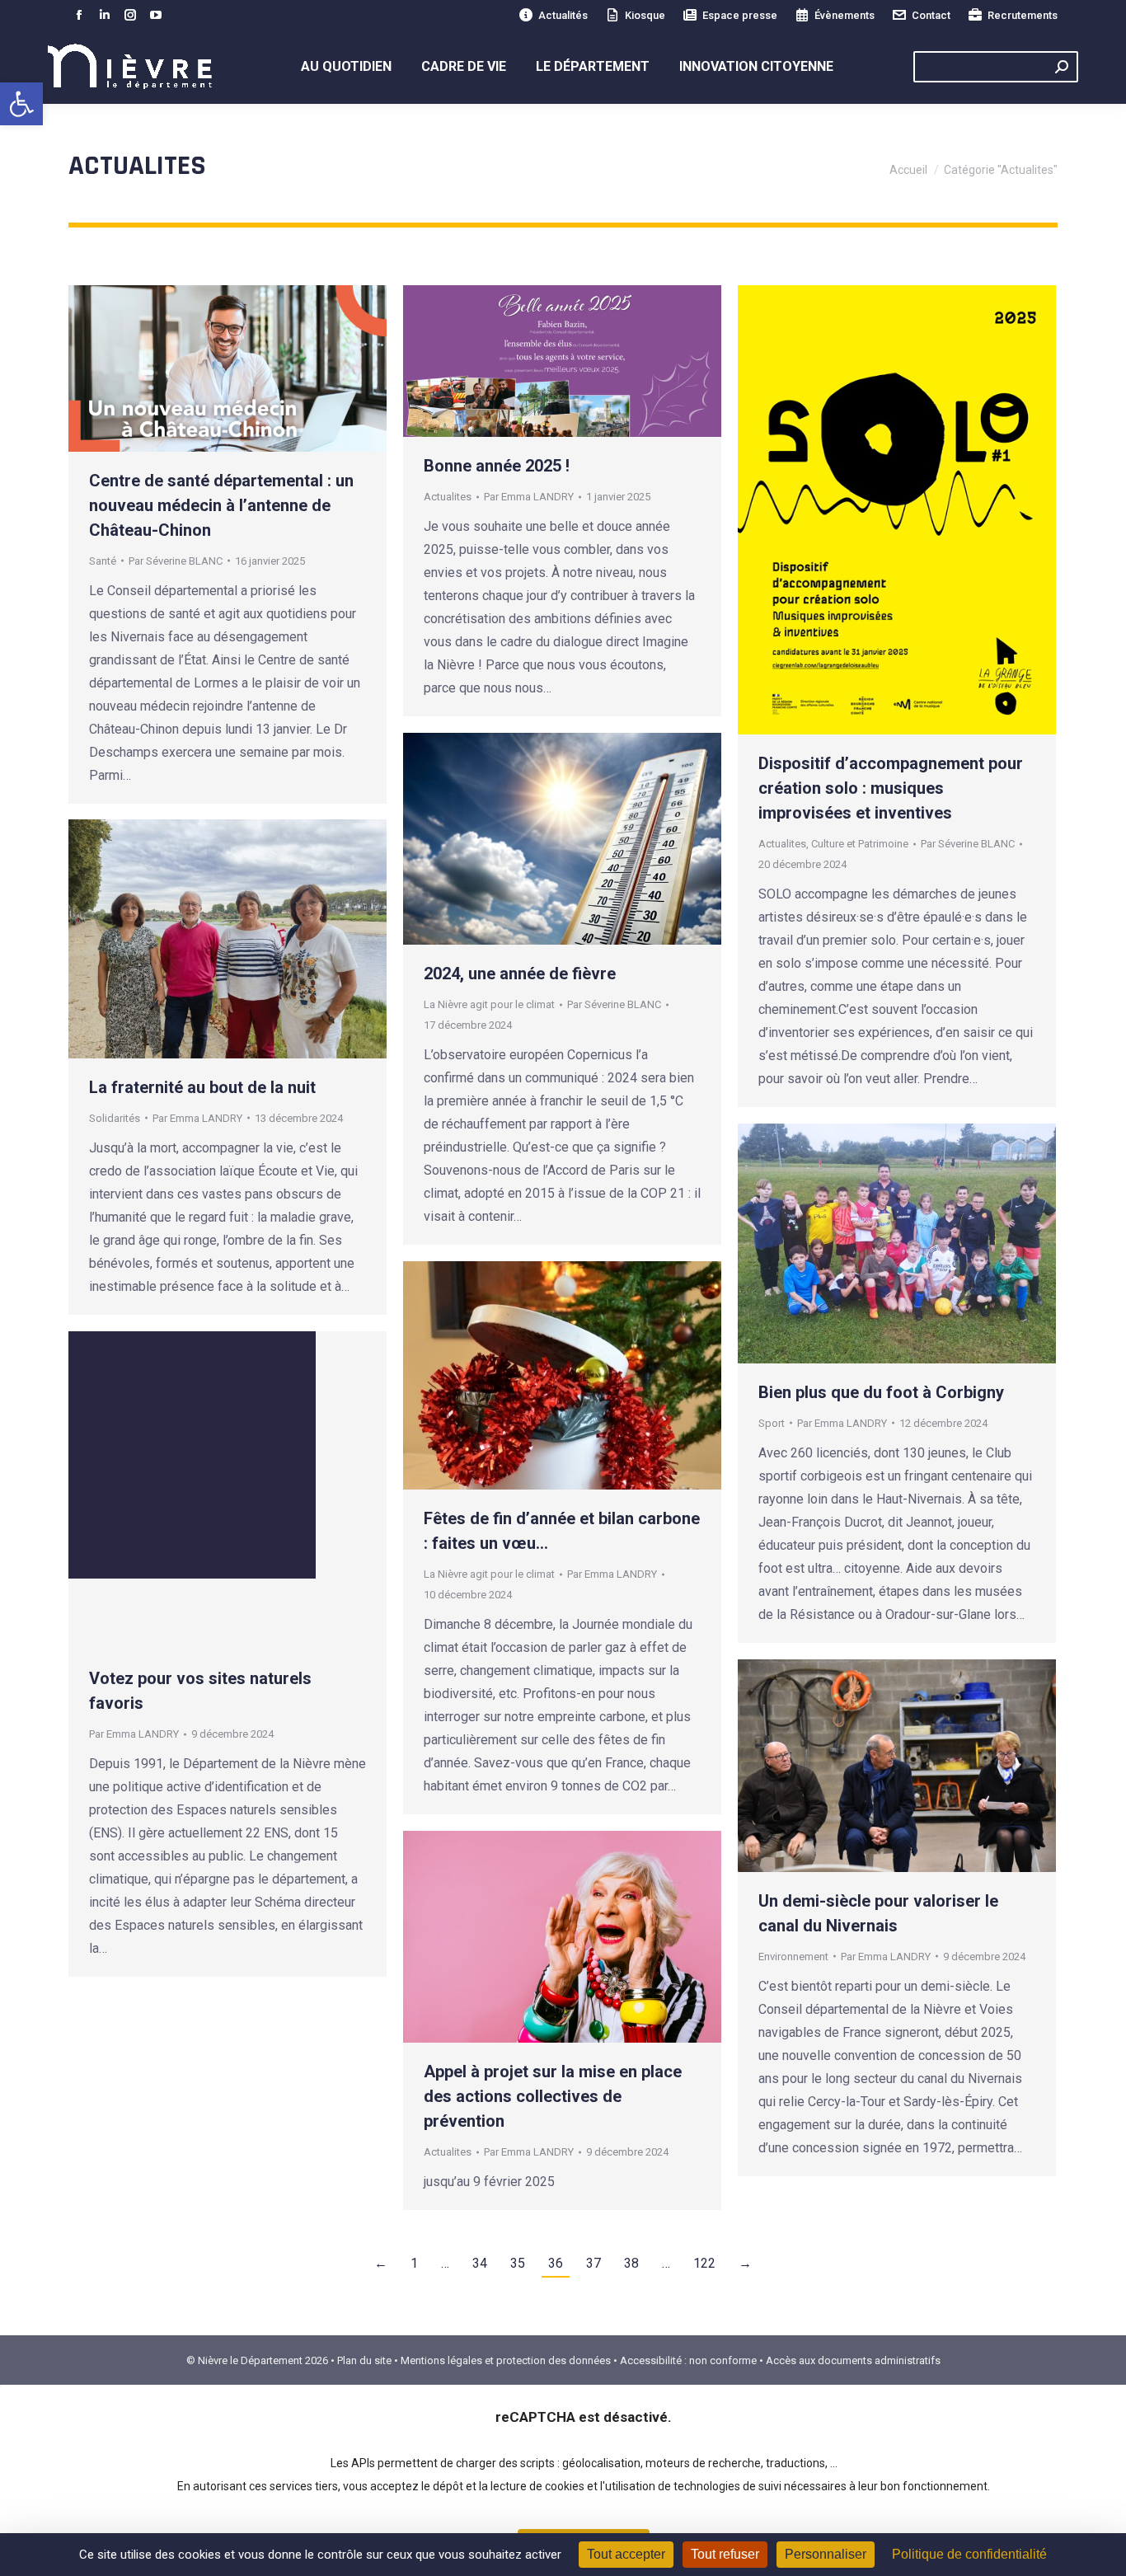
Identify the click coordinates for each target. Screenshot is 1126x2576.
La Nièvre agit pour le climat (489, 1004)
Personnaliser (826, 2554)
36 (556, 2263)
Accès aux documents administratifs (853, 2360)
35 (518, 2263)
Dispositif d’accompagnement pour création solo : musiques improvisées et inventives (891, 788)
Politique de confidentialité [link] (969, 2554)
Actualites (448, 497)
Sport (772, 1423)
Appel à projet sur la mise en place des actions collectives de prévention (553, 2096)
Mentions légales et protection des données (506, 2360)
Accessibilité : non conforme (688, 2360)
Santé (103, 561)
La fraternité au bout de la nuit (202, 1087)
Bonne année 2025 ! (497, 466)
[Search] (1062, 67)
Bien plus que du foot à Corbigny (881, 1392)
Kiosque (645, 15)
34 (480, 2263)
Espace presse (740, 15)
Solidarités (115, 1118)
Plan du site (364, 2360)
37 (593, 2263)
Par (176, 561)
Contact (931, 15)
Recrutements (1023, 15)
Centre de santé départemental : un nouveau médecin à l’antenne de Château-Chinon (221, 505)
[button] (21, 104)
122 (704, 2263)
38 (631, 2263)
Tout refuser (725, 2554)
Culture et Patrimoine (860, 844)
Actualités (563, 15)
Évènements (844, 15)
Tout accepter (626, 2554)
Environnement (793, 1957)
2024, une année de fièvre (520, 974)
